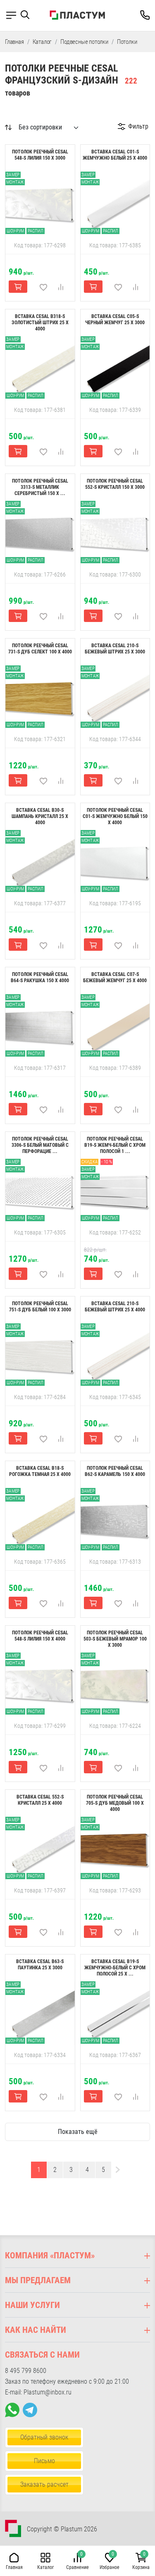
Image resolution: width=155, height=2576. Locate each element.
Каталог (42, 42)
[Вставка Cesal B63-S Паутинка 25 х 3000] (40, 2013)
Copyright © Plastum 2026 (62, 2529)
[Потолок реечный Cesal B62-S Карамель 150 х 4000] (115, 1519)
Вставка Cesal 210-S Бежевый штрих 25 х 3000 (115, 649)
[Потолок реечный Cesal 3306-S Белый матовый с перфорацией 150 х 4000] (40, 1190)
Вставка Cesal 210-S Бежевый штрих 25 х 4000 (115, 1307)
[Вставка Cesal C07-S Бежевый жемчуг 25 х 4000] (115, 1026)
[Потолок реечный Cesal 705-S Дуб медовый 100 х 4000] (115, 1848)
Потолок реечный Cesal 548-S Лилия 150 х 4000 (40, 1636)
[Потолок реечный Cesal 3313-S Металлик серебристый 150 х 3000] (40, 532)
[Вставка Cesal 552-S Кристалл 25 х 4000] (40, 1848)
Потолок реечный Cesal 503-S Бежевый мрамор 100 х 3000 (115, 1639)
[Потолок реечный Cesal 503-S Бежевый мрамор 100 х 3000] (115, 1684)
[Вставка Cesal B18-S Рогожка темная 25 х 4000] (40, 1519)
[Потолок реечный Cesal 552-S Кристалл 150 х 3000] (115, 532)
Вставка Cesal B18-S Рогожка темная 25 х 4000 (40, 1471)
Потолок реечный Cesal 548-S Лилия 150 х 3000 (40, 155)
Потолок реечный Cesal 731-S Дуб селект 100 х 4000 (40, 649)
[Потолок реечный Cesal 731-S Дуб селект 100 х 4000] (40, 697)
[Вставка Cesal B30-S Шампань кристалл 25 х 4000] (40, 861)
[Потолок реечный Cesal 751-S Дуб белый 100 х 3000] (40, 1355)
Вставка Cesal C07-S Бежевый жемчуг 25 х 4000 (115, 977)
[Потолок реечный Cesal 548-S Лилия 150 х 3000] (40, 203)
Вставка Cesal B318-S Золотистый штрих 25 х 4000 (40, 323)
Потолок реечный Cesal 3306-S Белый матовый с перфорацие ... (40, 1145)
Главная (14, 42)
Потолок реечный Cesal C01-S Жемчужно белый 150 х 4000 (115, 816)
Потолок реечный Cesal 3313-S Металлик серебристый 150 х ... (40, 487)
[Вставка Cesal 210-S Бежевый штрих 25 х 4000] (115, 1355)
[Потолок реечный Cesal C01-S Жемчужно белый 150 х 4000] (115, 861)
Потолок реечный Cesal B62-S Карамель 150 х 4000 (115, 1471)
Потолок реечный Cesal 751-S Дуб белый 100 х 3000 (40, 1307)
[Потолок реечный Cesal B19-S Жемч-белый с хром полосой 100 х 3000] (115, 1190)
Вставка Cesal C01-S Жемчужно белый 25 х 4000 (115, 155)
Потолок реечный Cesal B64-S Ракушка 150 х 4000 (40, 977)
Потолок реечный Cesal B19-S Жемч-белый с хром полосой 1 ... (115, 1145)
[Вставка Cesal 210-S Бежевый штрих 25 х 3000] (115, 697)
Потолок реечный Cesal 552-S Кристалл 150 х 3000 (115, 484)
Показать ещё (78, 2132)
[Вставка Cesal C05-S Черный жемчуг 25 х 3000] (115, 368)
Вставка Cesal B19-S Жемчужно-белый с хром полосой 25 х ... (115, 1968)
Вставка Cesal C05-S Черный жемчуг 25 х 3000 (115, 319)
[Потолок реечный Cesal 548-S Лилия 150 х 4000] (40, 1684)
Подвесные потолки (84, 42)
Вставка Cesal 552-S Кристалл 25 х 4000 (40, 1800)
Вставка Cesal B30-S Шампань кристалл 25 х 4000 (40, 816)
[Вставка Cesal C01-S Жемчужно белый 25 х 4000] (115, 203)
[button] (28, 15)
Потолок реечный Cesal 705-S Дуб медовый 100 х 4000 (115, 1803)
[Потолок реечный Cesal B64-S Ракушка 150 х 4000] (40, 1026)
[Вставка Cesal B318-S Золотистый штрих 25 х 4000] (40, 368)
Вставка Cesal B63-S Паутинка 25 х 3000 (40, 1965)
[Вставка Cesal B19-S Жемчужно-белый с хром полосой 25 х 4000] (115, 2013)
